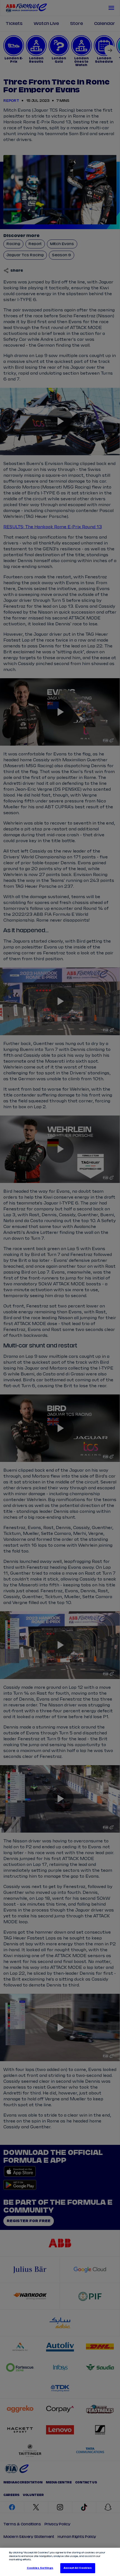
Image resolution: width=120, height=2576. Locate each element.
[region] (60, 2562)
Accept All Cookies (78, 2568)
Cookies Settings (40, 2568)
